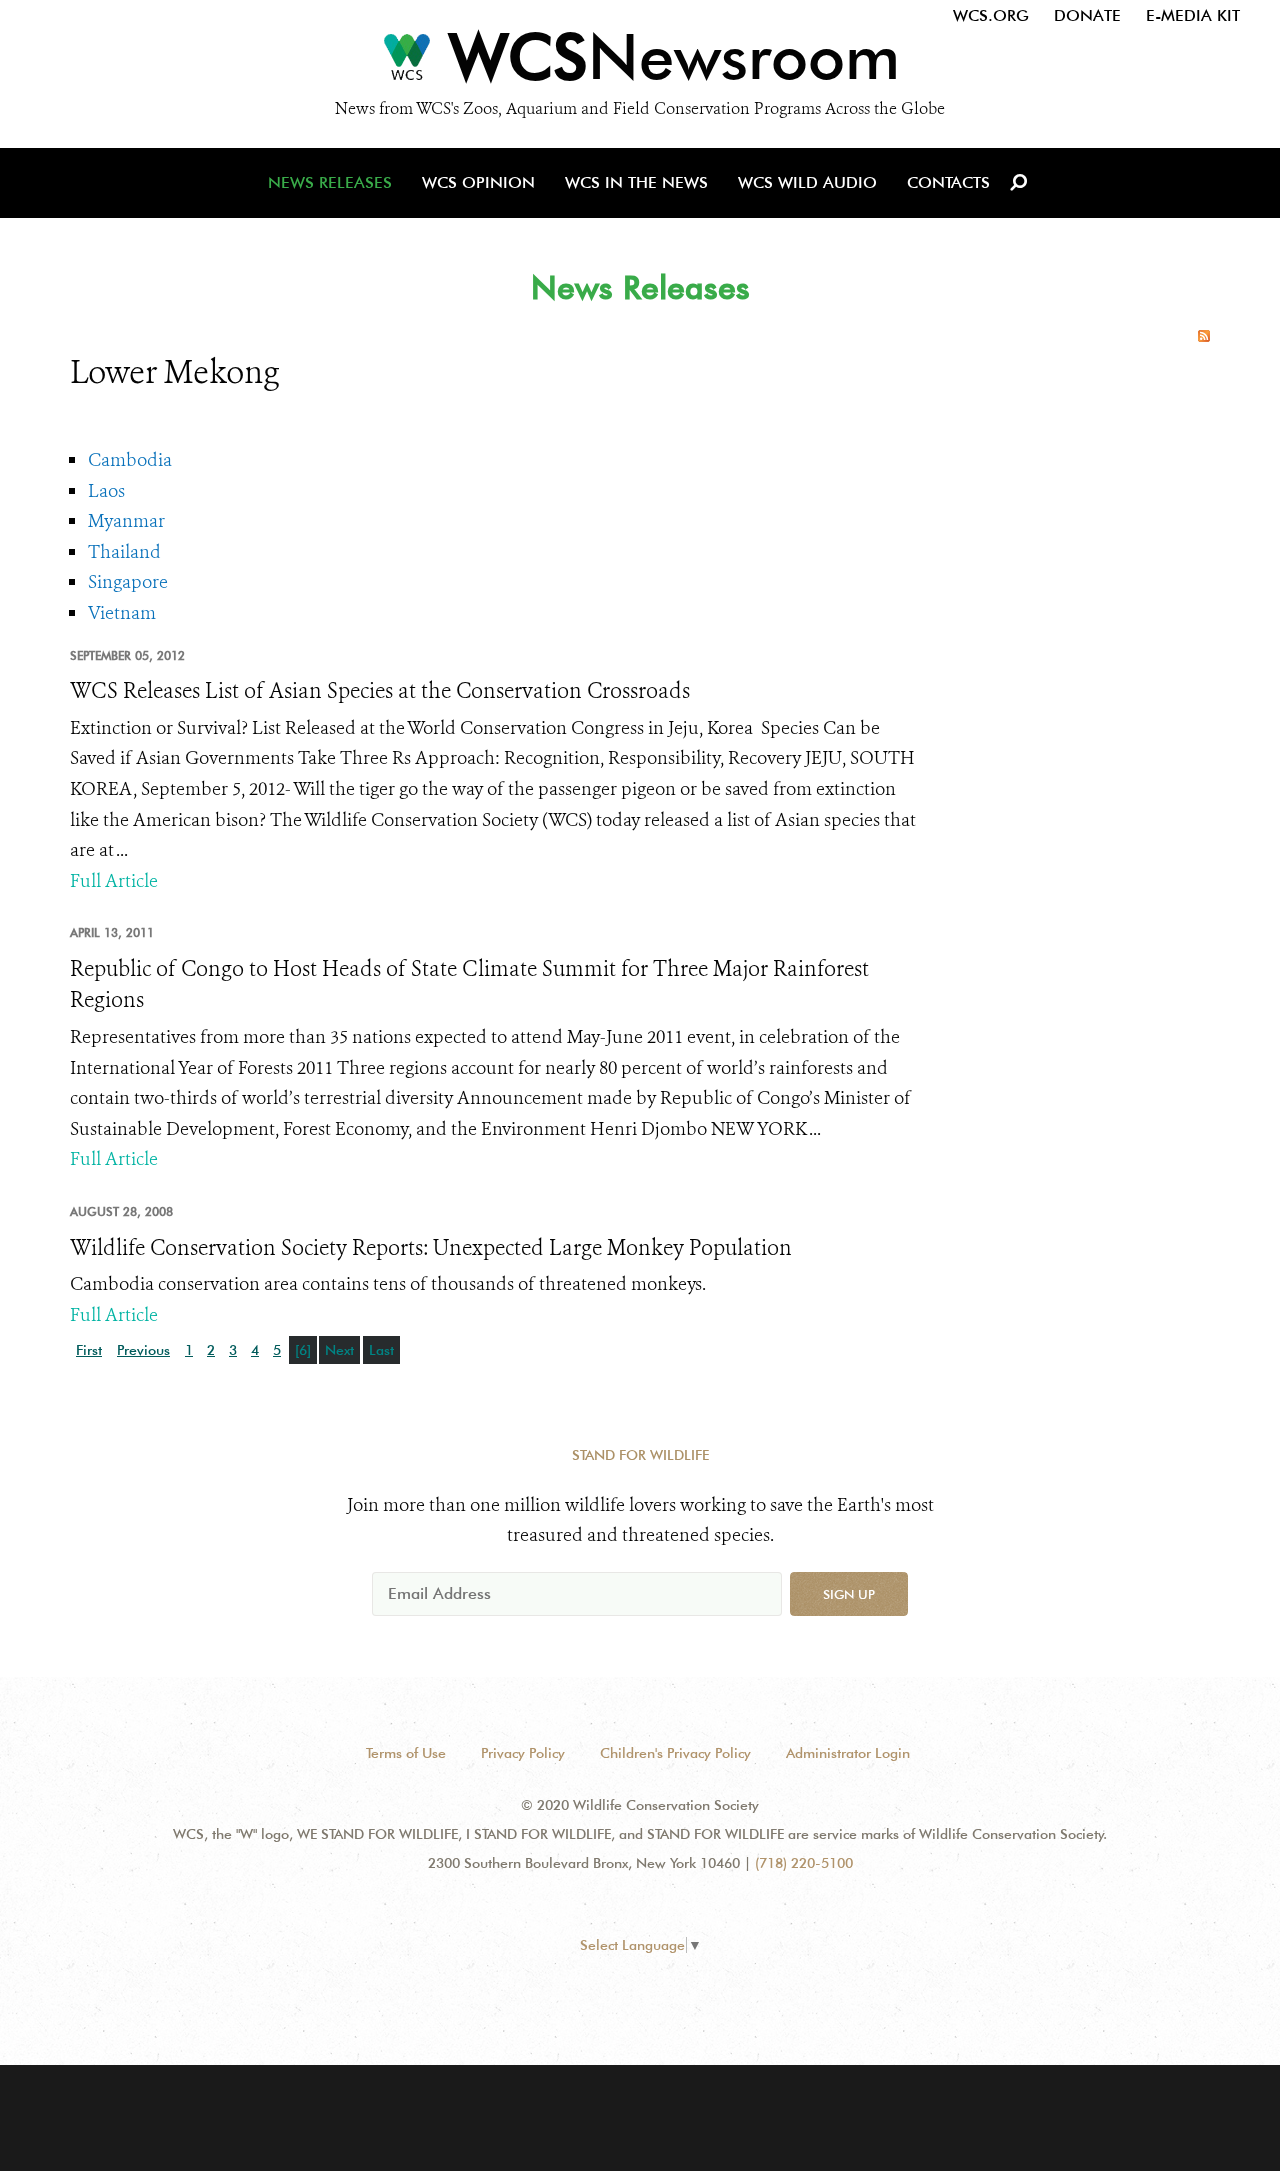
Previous (143, 1350)
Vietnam (122, 613)
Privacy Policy (523, 1753)
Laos (106, 491)
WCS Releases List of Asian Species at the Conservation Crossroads (380, 691)
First (89, 1350)
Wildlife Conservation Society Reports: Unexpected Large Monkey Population (431, 1248)
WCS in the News (636, 182)
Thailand (124, 552)
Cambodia (130, 460)
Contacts (948, 182)
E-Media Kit (1193, 15)
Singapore (128, 582)
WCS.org (991, 15)
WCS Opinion (478, 182)
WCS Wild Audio (807, 182)
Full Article (114, 881)
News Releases (330, 182)
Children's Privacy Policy (675, 1753)
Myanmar (126, 521)
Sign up (849, 1594)
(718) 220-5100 (804, 1863)
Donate (1087, 15)
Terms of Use (406, 1753)
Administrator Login (848, 1753)
